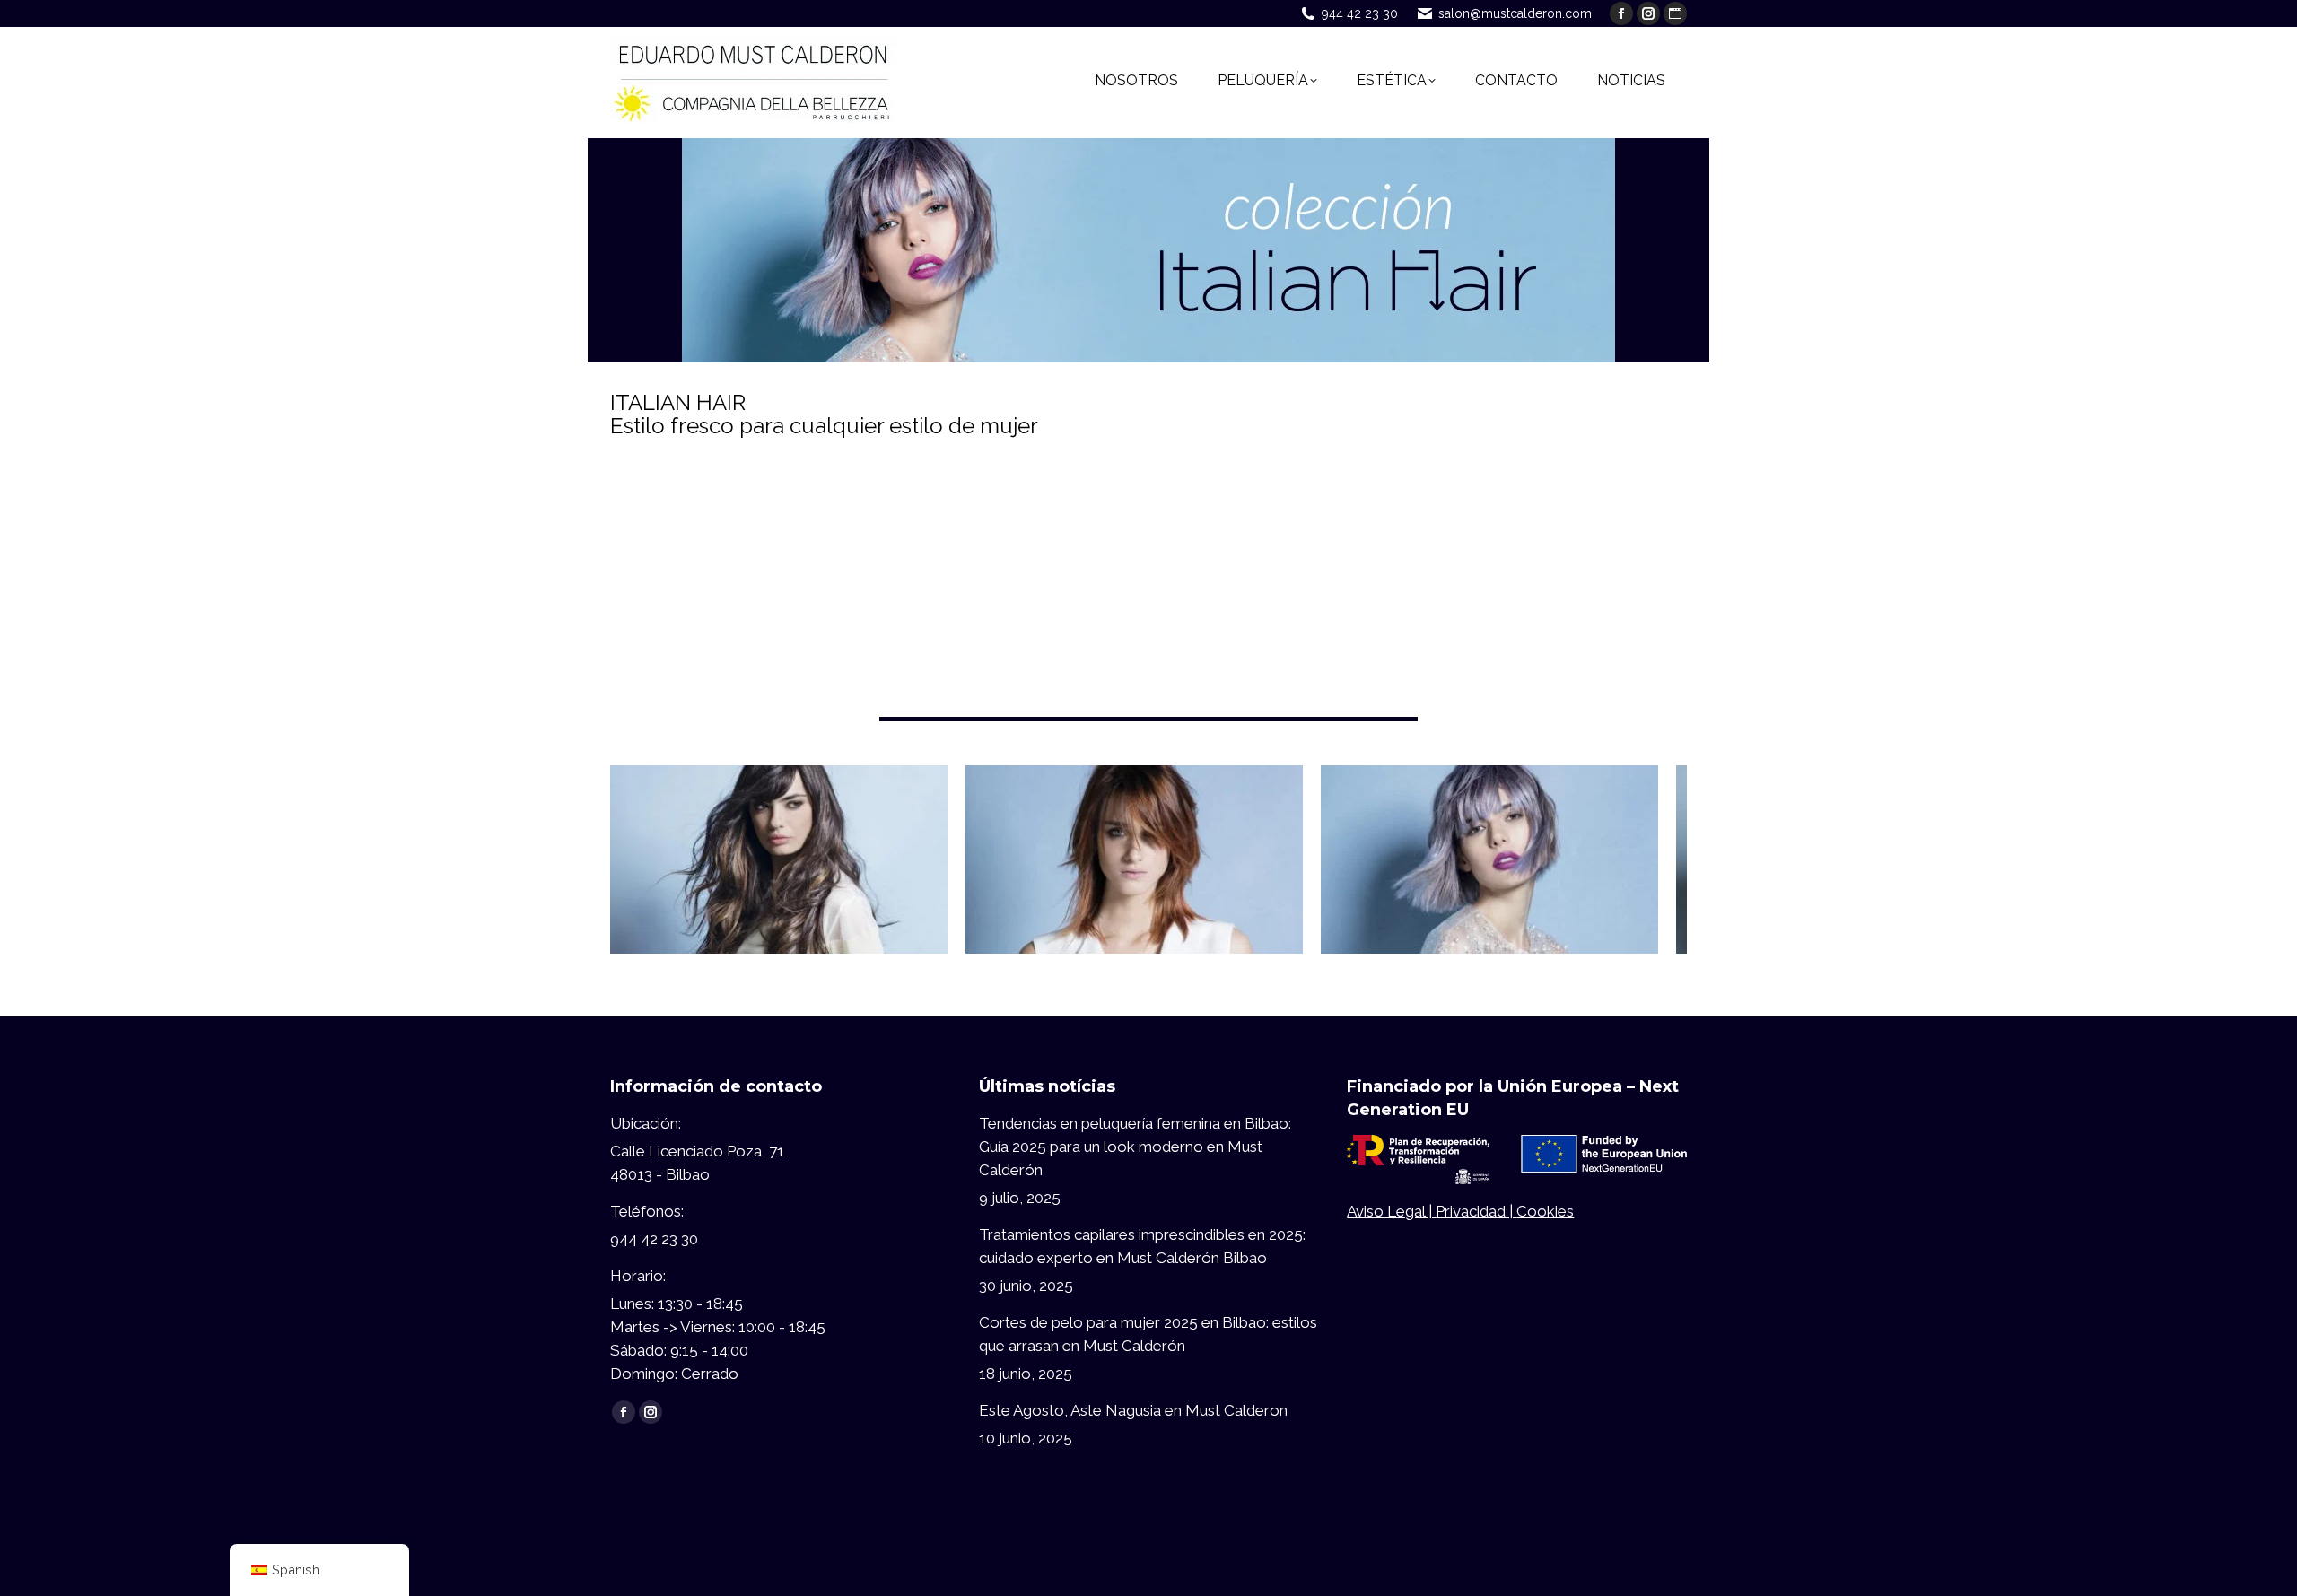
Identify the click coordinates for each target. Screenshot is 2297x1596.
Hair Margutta (1135, 842)
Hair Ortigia (779, 842)
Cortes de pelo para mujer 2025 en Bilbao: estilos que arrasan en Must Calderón (1148, 1334)
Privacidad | (1476, 1211)
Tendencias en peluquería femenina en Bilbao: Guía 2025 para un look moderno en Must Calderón (1135, 1147)
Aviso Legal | (1391, 1211)
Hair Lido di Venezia (1489, 842)
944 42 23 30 (1360, 13)
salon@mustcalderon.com (1515, 13)
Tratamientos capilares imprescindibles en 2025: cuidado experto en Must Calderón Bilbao (1142, 1246)
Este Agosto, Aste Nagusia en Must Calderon (1133, 1410)
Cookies (1545, 1211)
